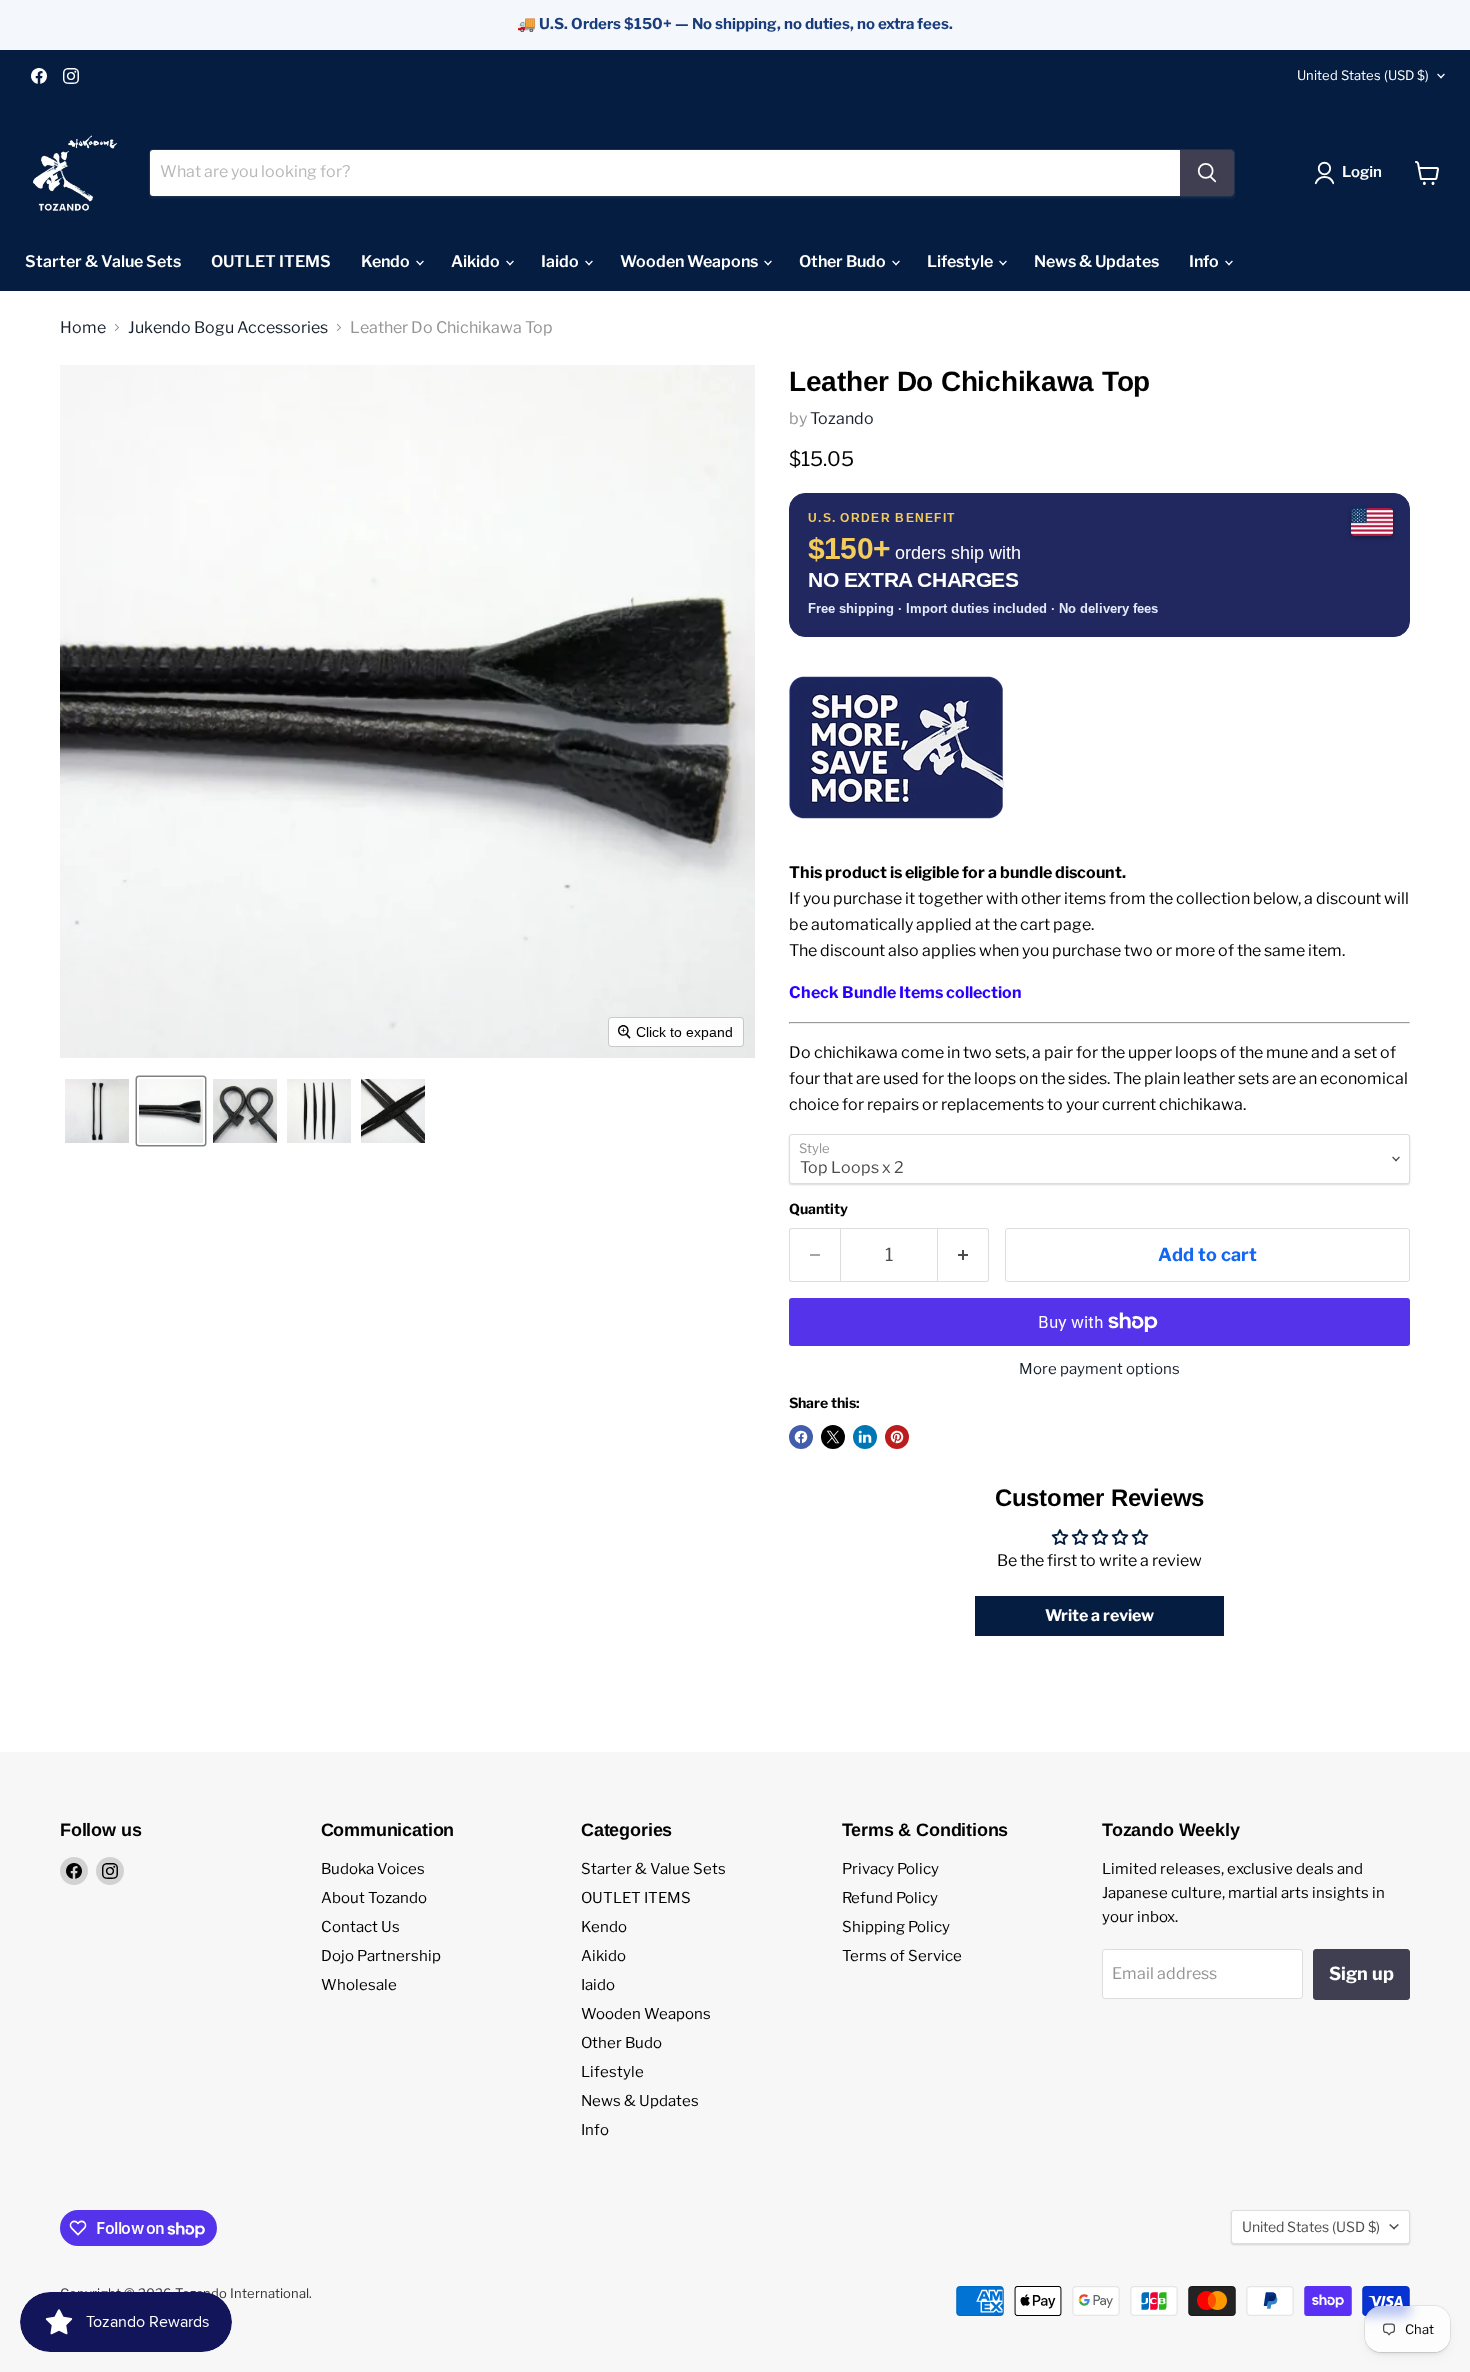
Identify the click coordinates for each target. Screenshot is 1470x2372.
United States (1363, 75)
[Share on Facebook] (801, 1437)
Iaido (561, 261)
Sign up (1361, 1973)
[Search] (1207, 173)
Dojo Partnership (381, 1956)
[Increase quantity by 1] (963, 1255)
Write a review (1099, 1615)
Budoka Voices (373, 1869)
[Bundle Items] (896, 830)
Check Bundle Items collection (905, 992)
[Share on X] (833, 1437)
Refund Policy (890, 1898)
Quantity (818, 1209)
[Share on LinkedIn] (865, 1437)
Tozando (842, 418)
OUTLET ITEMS (271, 261)
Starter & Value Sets (103, 261)
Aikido (477, 261)
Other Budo (844, 261)
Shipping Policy (896, 1927)
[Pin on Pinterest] (897, 1437)
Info (1205, 261)
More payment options (1099, 1369)
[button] (1352, 173)
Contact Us (360, 1927)
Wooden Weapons (690, 261)
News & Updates (1096, 261)
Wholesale (359, 1985)
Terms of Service (902, 1956)
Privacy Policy (890, 1869)
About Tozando (374, 1898)
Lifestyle (961, 261)
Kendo (387, 261)
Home (83, 328)
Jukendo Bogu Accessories (228, 328)
